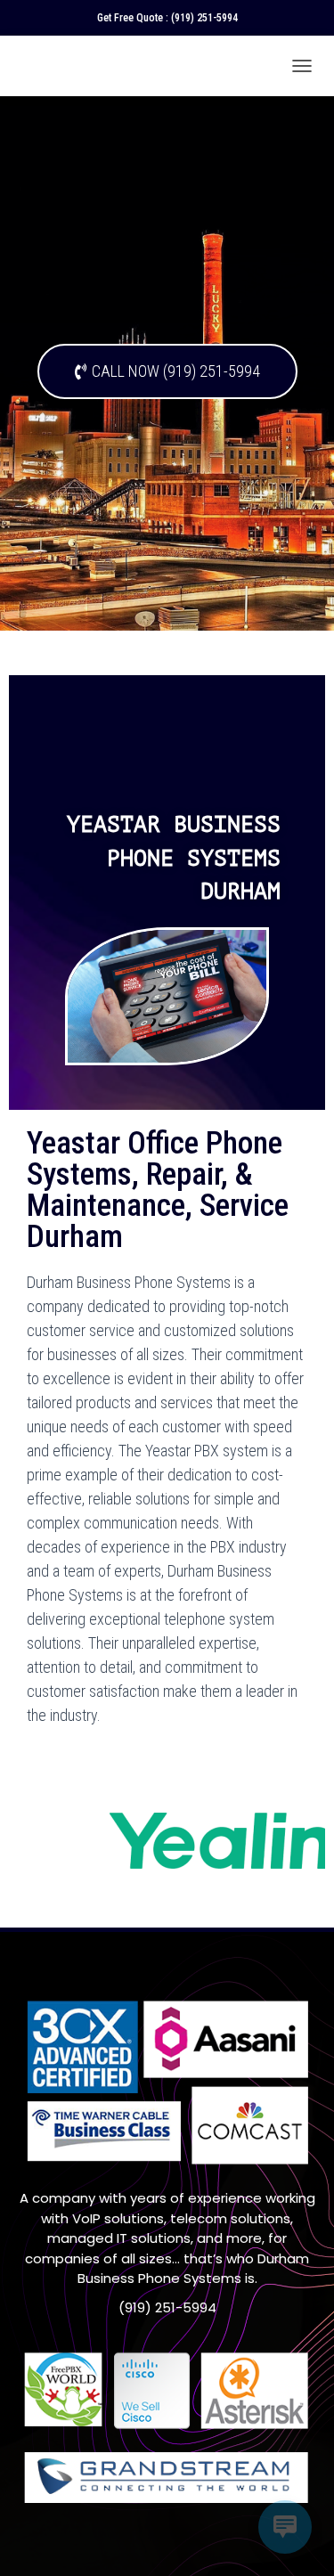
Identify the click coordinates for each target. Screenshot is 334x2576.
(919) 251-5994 (204, 18)
